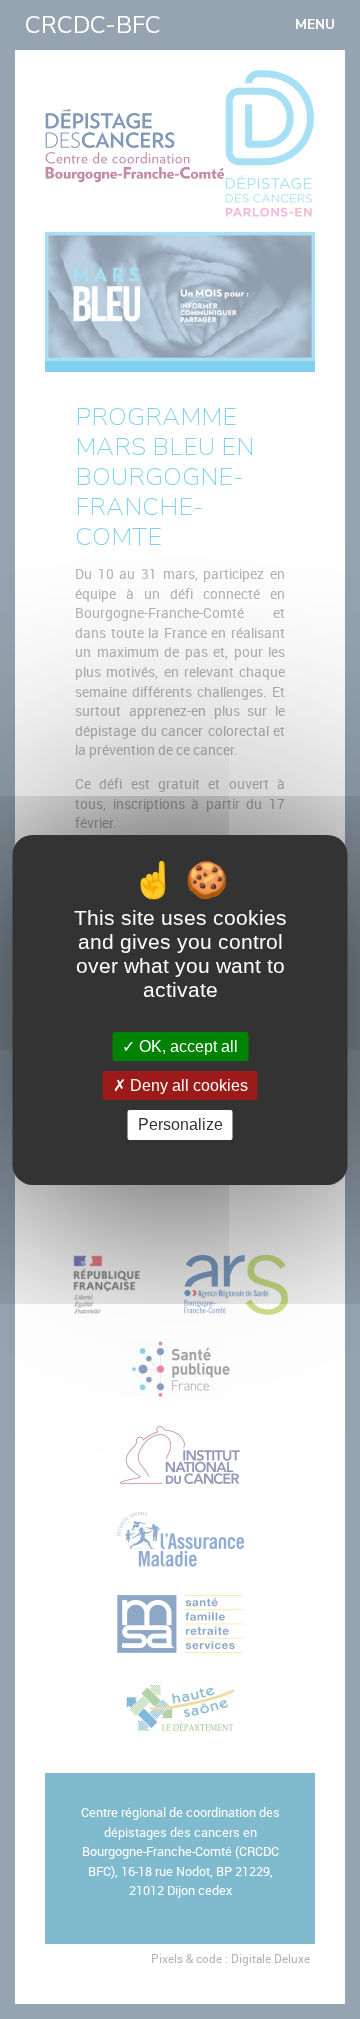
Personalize (180, 1124)
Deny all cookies (187, 1085)
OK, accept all (186, 1046)
